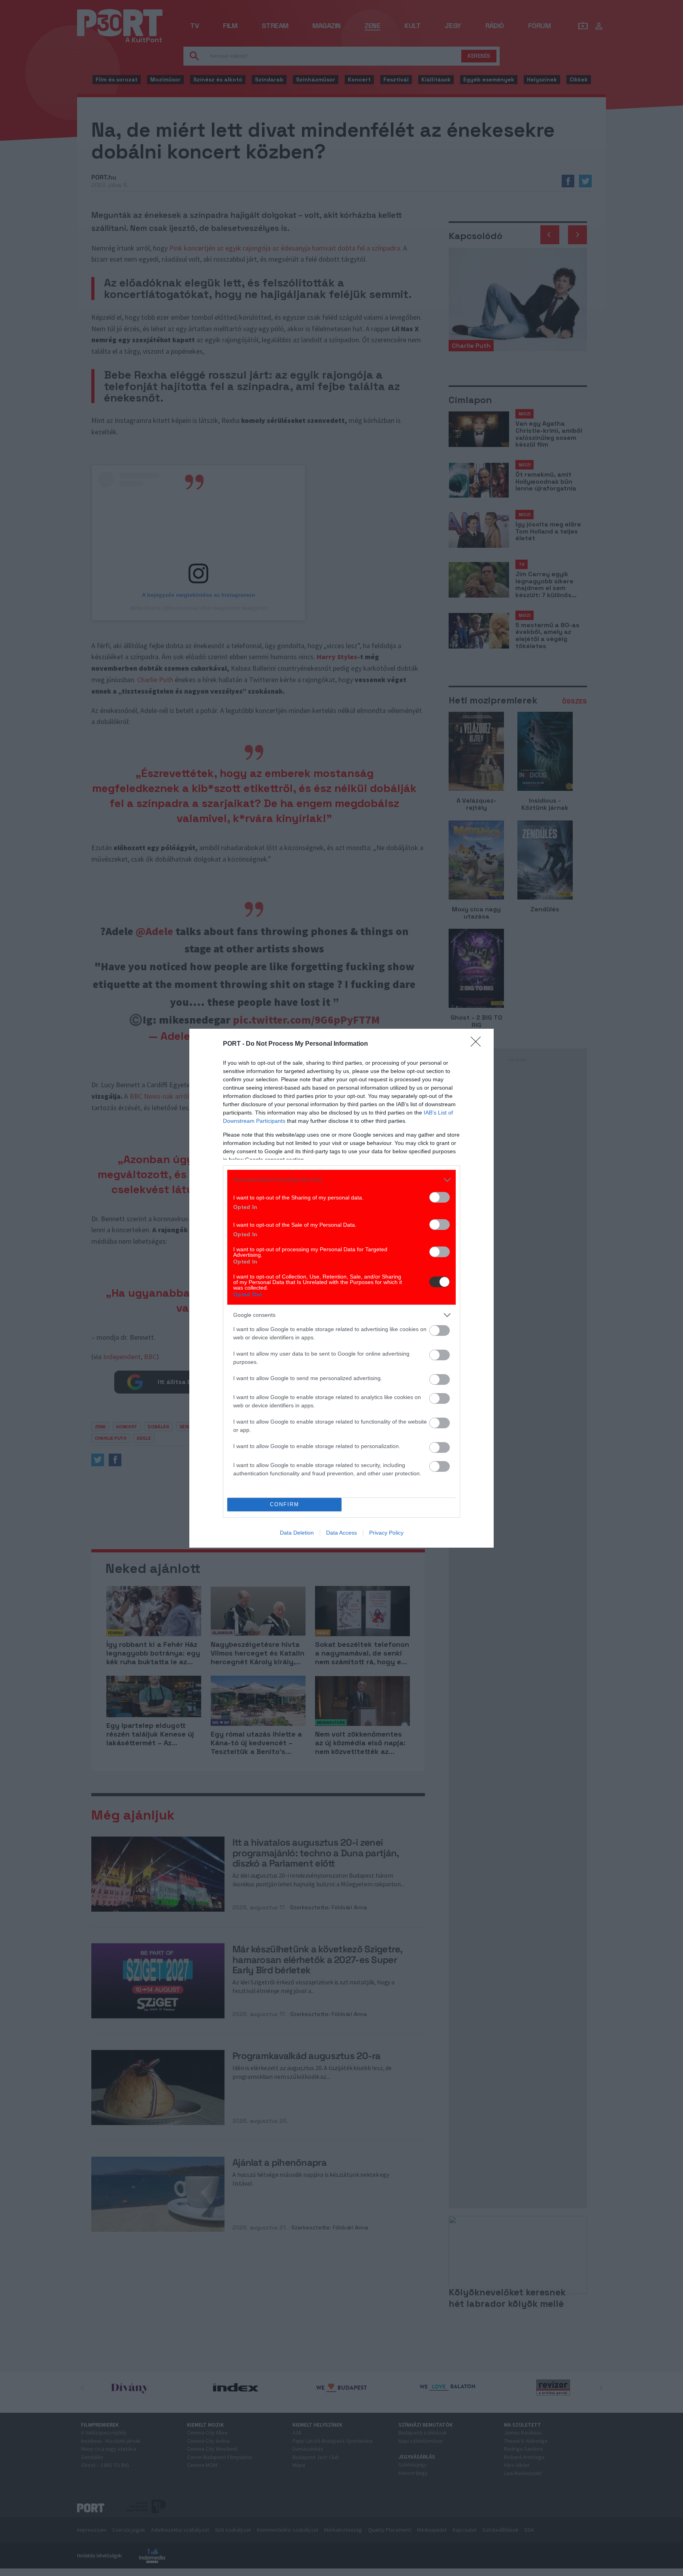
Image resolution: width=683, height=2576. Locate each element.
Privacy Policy (386, 1533)
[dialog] (341, 1288)
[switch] (440, 1197)
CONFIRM (285, 1504)
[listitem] (341, 1180)
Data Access (341, 1533)
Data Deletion (297, 1533)
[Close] (478, 1044)
